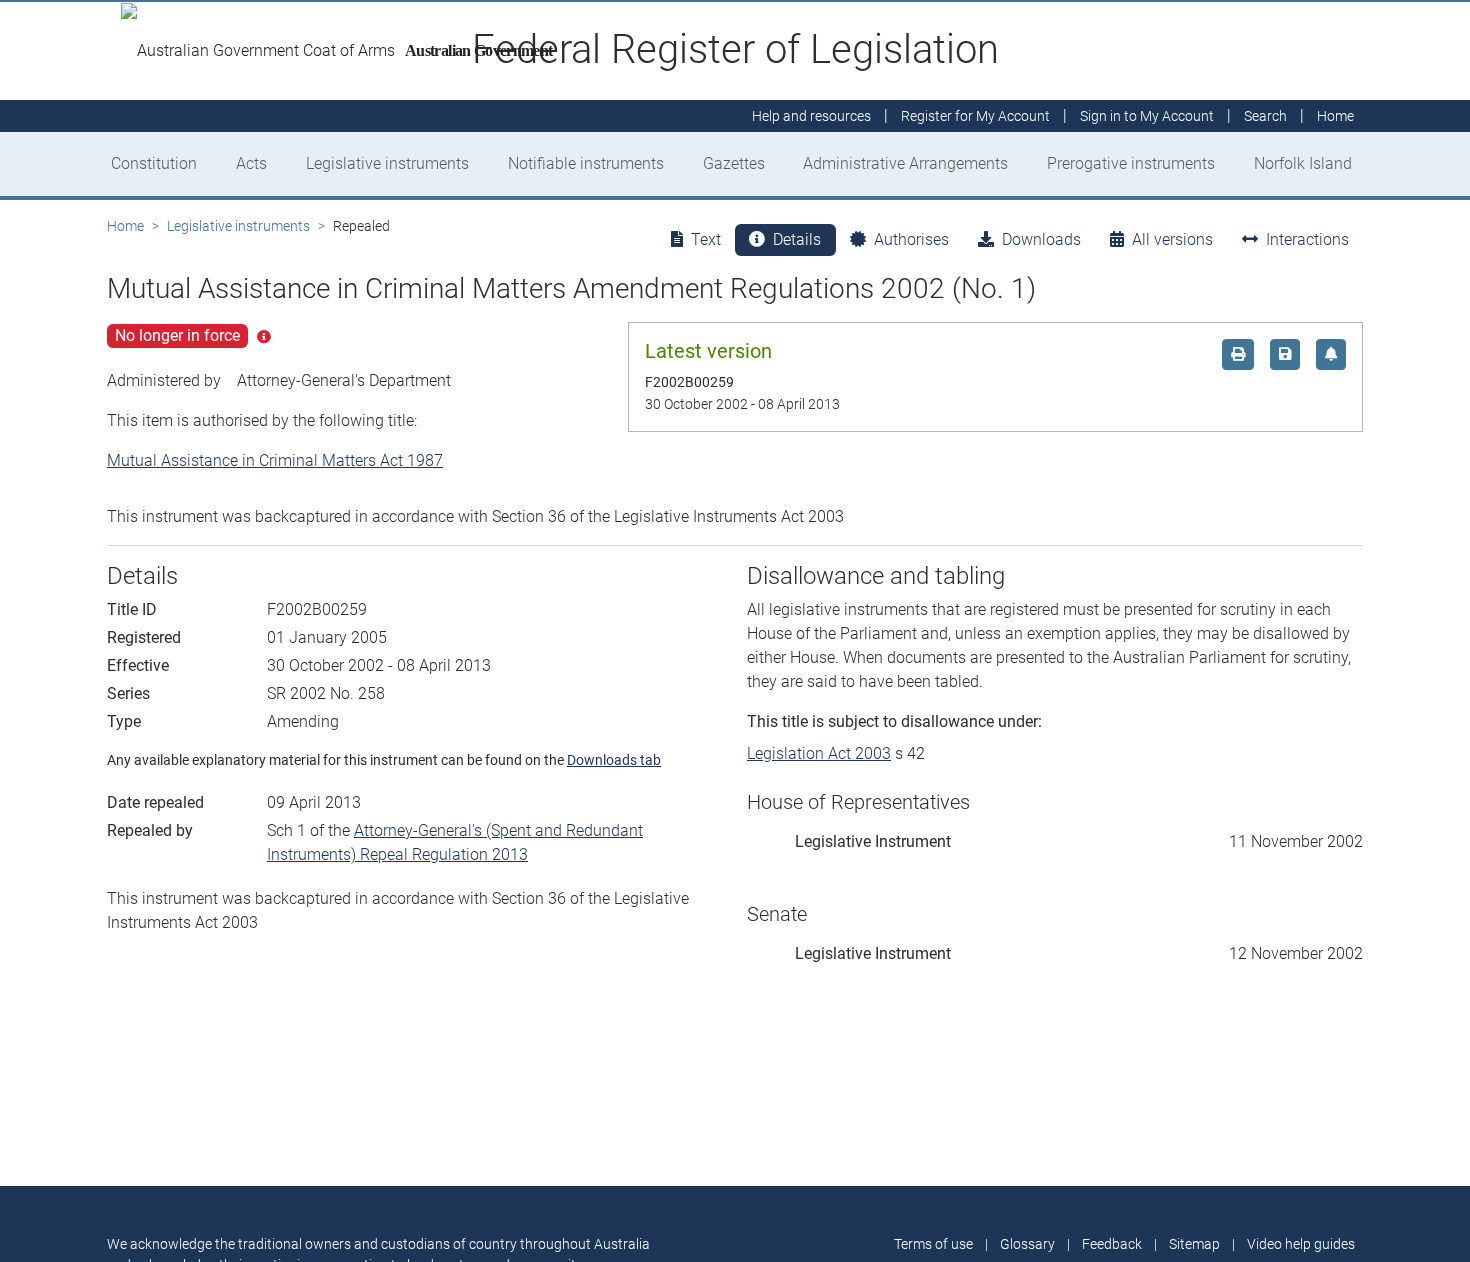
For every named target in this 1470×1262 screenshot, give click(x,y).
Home (125, 226)
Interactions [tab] (1307, 239)
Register (975, 116)
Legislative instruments (387, 163)
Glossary (1027, 1244)
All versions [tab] (1172, 239)
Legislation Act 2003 (819, 753)
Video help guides (1301, 1244)
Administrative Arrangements (905, 163)
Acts (251, 163)
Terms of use (933, 1244)
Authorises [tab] (911, 239)
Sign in (1147, 116)
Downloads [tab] (1041, 239)
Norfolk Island (1303, 163)
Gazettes (734, 163)
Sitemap (1194, 1244)
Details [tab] (797, 239)
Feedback (1112, 1244)
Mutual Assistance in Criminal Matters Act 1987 (275, 460)
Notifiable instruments (586, 163)
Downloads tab (614, 760)
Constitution (154, 163)
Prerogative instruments (1131, 163)
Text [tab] (706, 239)
